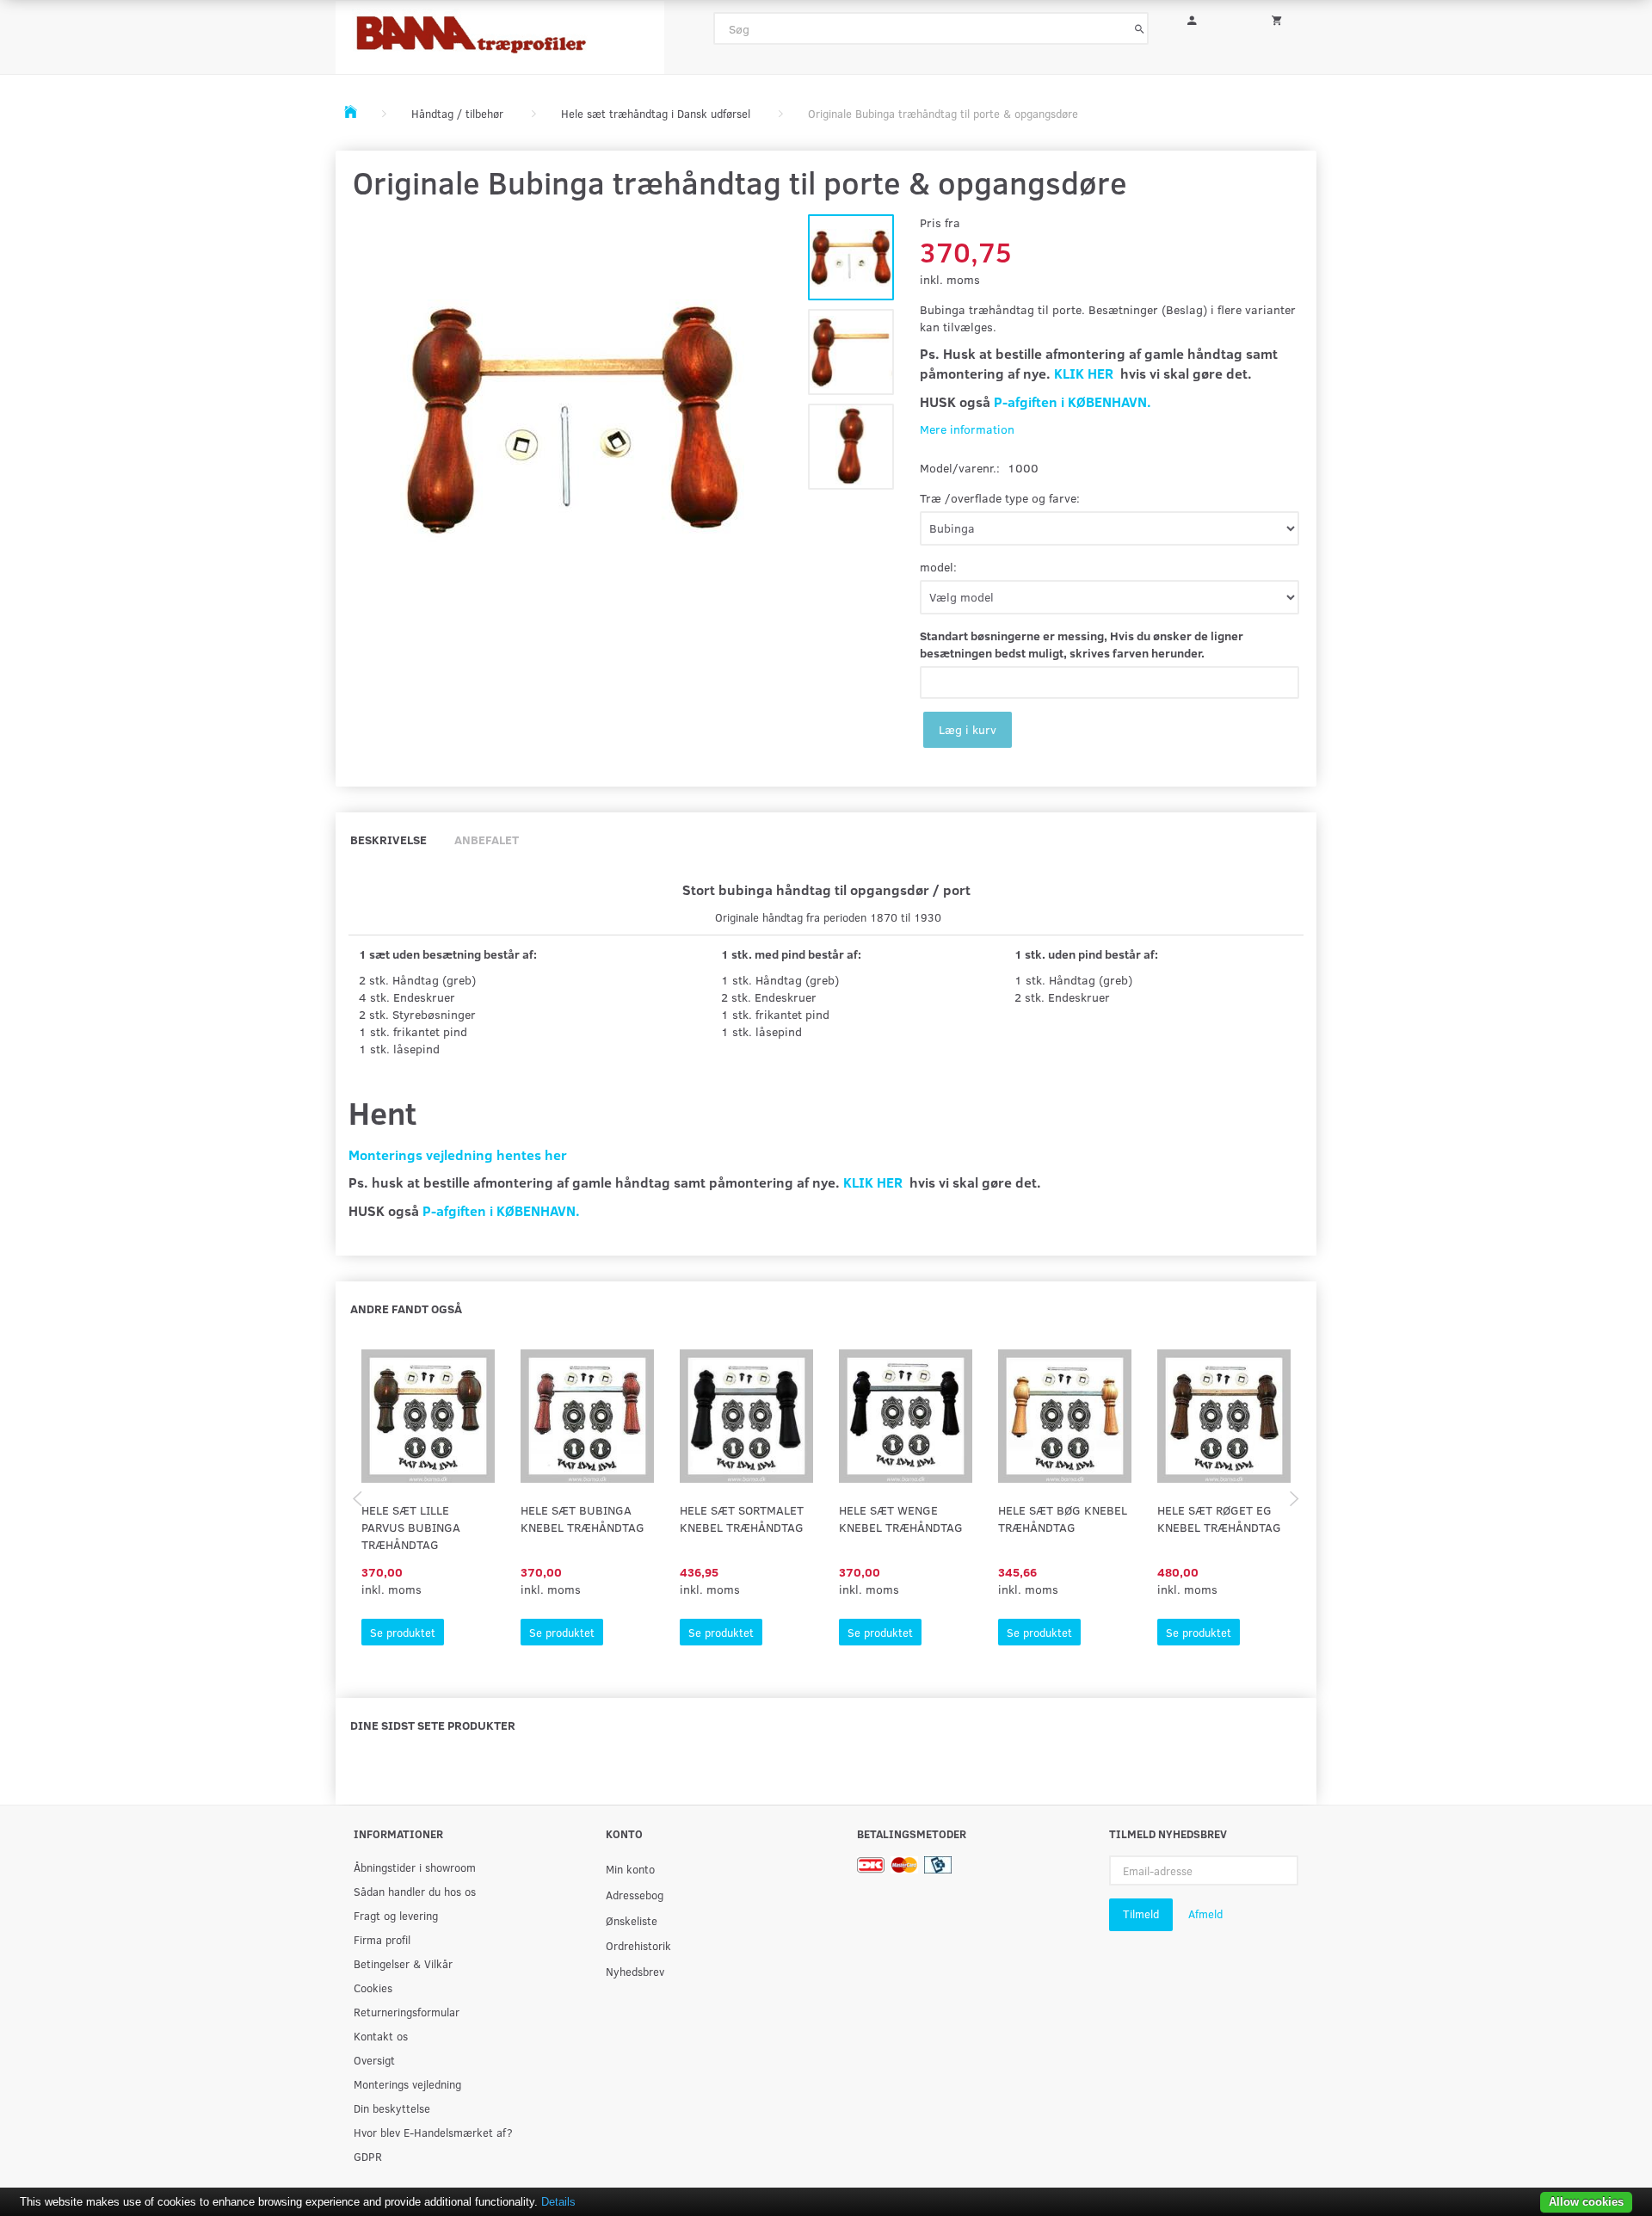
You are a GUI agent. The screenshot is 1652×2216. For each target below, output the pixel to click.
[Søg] (1140, 28)
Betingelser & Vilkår (403, 1963)
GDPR (368, 2156)
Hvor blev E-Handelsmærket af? (433, 2132)
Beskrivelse (388, 839)
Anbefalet (487, 839)
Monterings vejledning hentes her (458, 1154)
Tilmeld (1141, 1914)
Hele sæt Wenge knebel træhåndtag (901, 1518)
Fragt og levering (396, 1915)
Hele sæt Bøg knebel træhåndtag (1063, 1518)
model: (938, 567)
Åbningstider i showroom (415, 1867)
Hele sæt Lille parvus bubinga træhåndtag (411, 1527)
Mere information (967, 429)
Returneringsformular (407, 2012)
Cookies (373, 1988)
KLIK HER (1084, 373)
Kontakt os (381, 2036)
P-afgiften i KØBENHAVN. (1073, 401)
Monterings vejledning (407, 2084)
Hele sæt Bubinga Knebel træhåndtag (583, 1518)
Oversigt (374, 2060)
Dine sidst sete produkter (433, 1725)
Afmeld (1205, 1914)
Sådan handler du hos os (415, 1891)
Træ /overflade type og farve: (1000, 498)
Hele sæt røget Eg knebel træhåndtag (1219, 1518)
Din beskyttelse (392, 2108)
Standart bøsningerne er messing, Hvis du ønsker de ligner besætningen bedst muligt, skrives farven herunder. (1082, 644)
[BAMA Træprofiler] (500, 32)
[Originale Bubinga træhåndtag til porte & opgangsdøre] (572, 421)
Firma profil (382, 1939)
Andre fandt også (406, 1309)
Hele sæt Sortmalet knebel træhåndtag (742, 1518)
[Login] (1204, 18)
